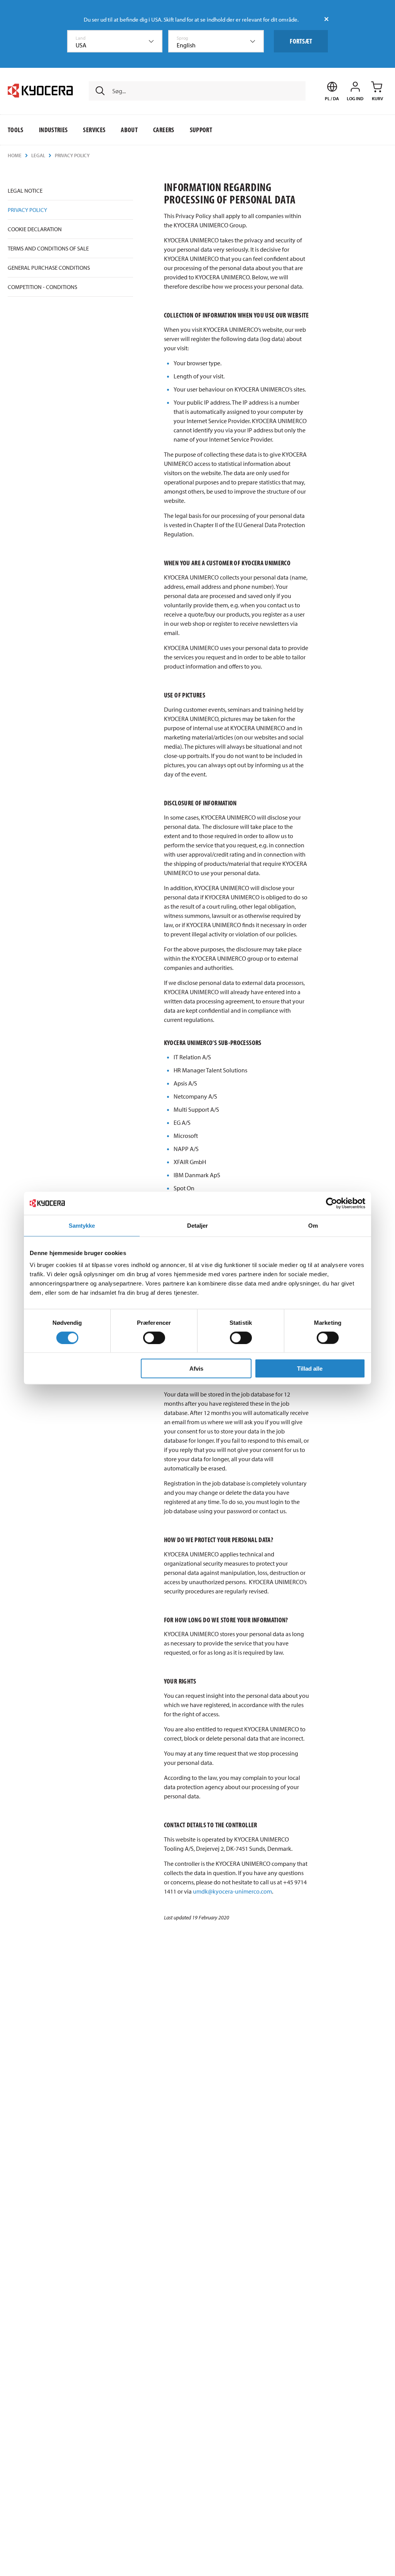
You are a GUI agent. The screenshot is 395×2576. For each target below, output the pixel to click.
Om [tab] (313, 1225)
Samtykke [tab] (82, 1225)
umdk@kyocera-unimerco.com (232, 1891)
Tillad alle (310, 1369)
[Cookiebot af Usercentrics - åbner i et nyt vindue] (332, 1203)
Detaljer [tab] (198, 1225)
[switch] (154, 1338)
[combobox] (115, 41)
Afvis (196, 1369)
